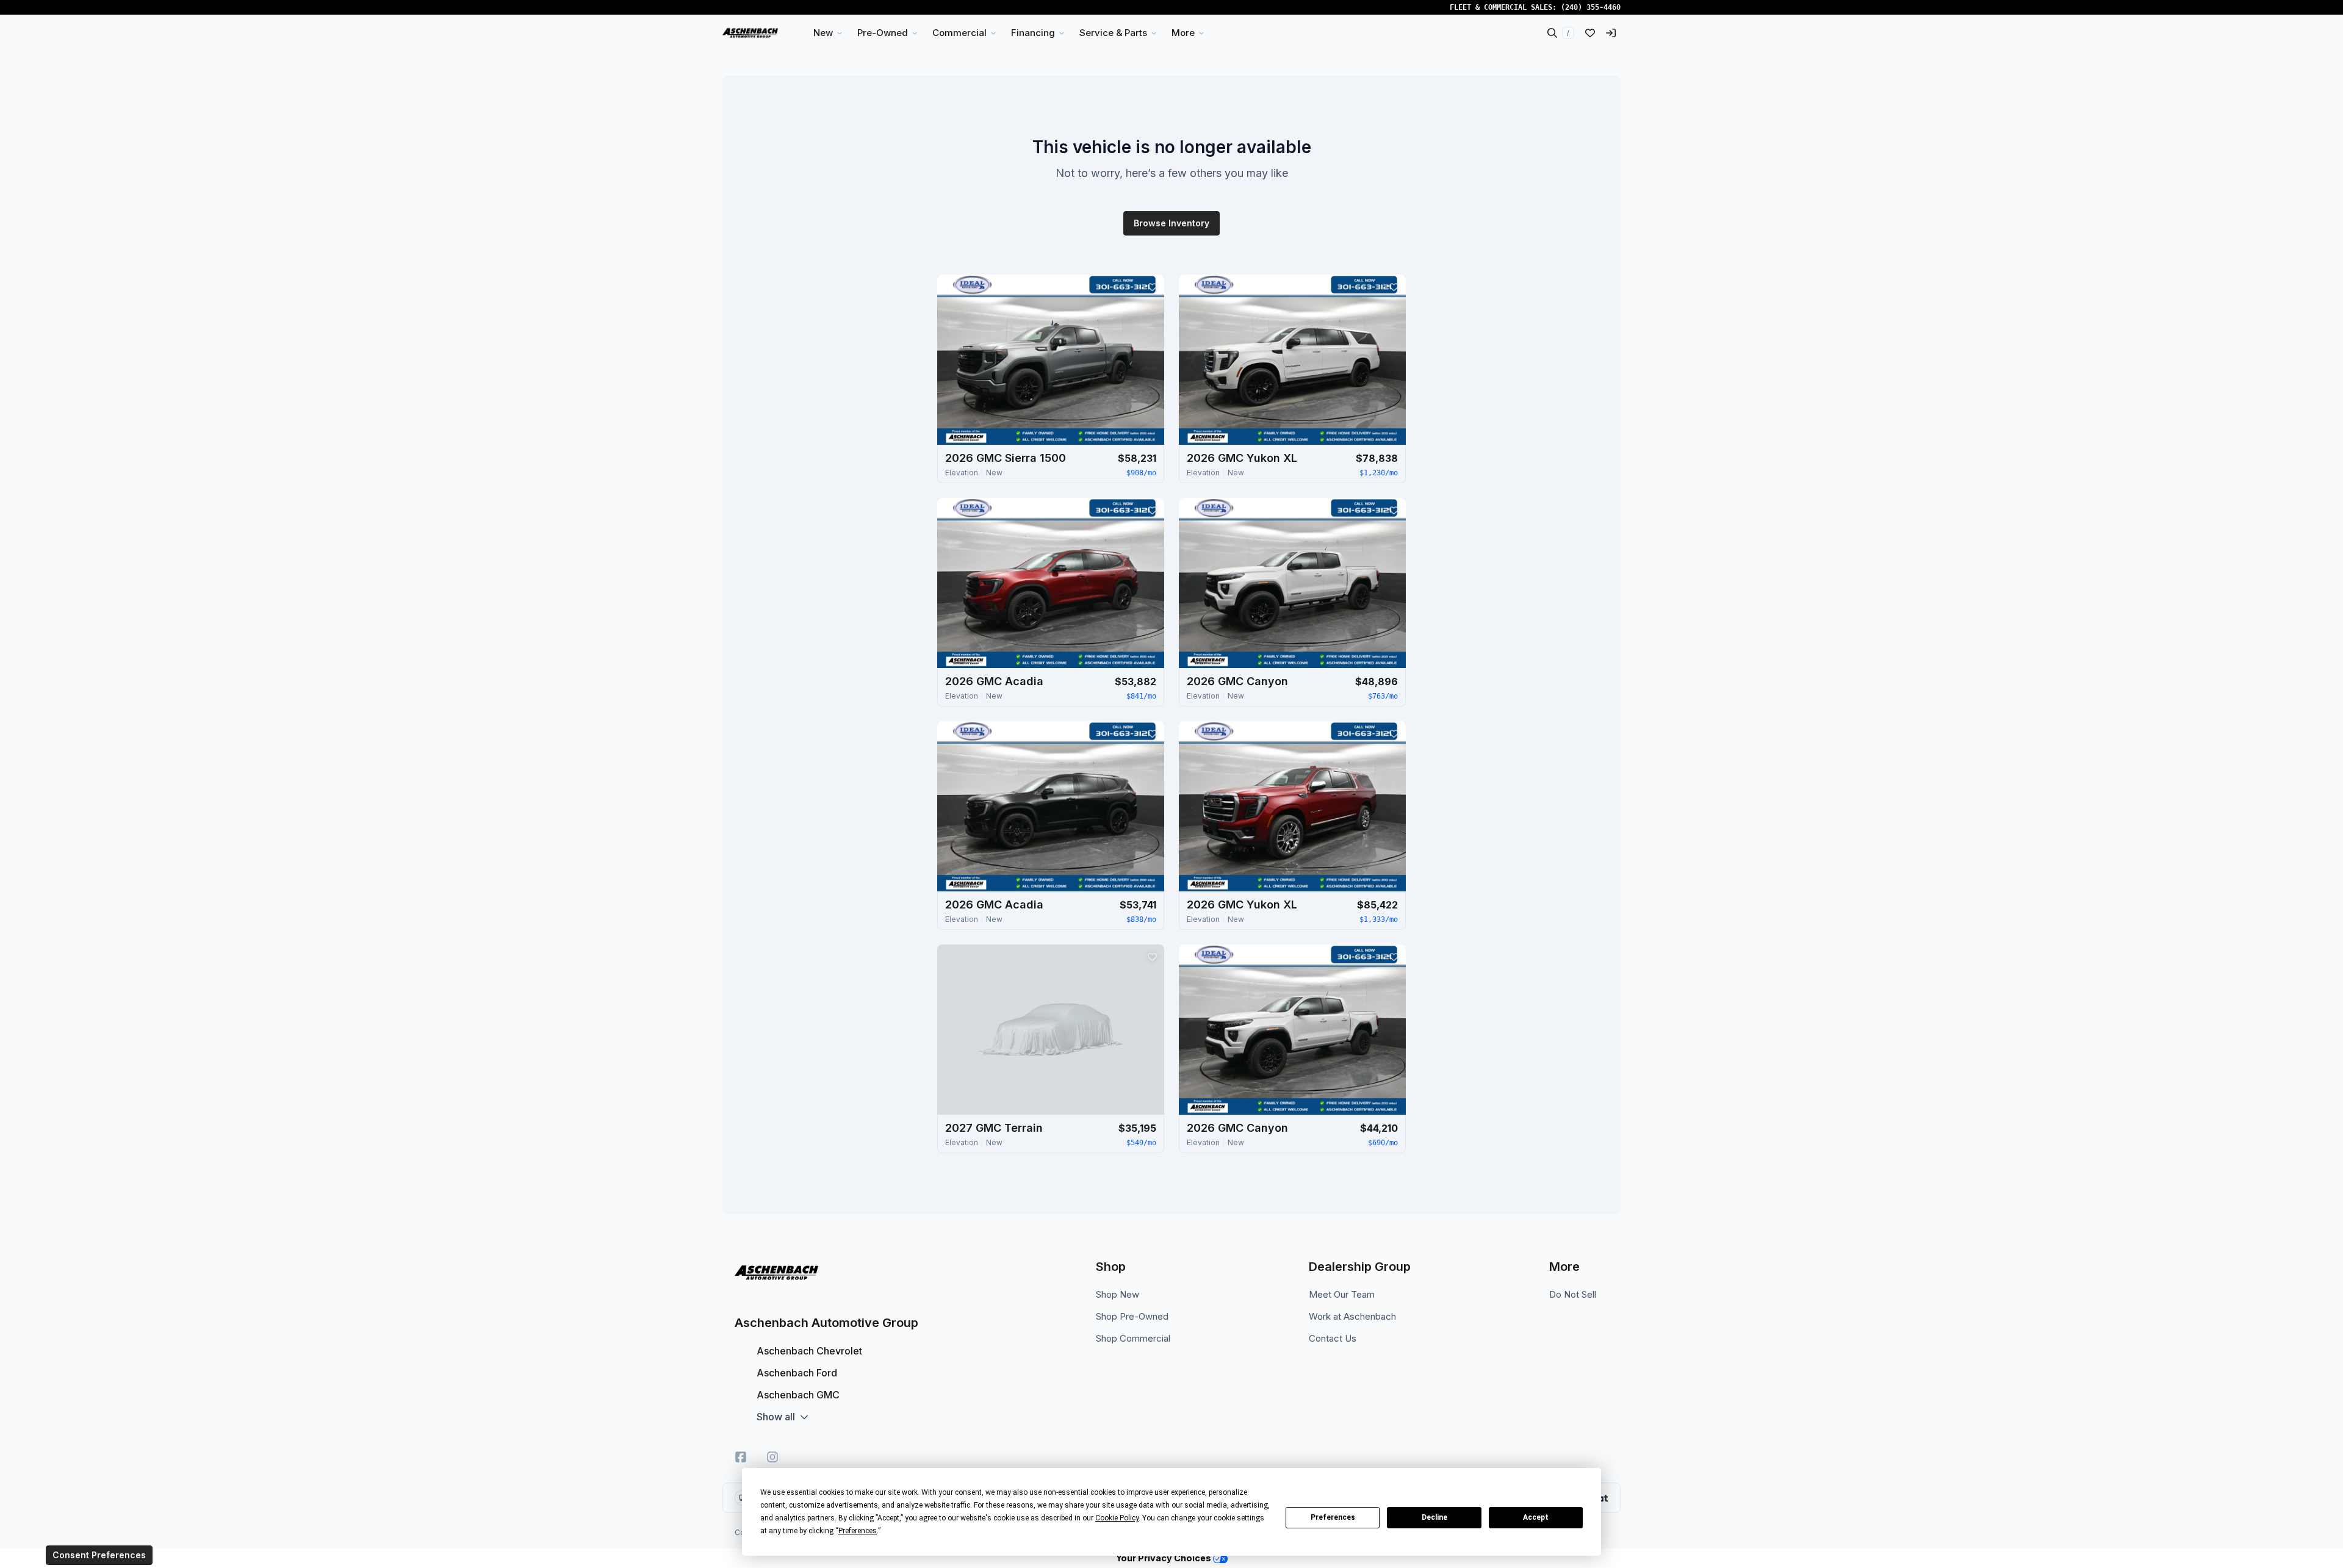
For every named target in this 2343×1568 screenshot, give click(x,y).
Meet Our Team (1342, 1294)
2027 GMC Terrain (994, 1128)
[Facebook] (741, 1457)
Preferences (1333, 1517)
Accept (1536, 1517)
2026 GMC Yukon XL (1242, 458)
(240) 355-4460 (1591, 7)
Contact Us (1333, 1338)
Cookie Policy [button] (1117, 1518)
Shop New (1118, 1294)
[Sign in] (1611, 33)
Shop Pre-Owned (1132, 1316)
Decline (1434, 1517)
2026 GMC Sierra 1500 (1006, 458)
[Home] (750, 33)
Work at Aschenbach (1352, 1316)
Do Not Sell (1573, 1294)
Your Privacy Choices (1164, 1558)
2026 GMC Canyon (1237, 681)
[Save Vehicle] (1152, 287)
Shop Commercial (1133, 1338)
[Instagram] (772, 1457)
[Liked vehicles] (1590, 33)
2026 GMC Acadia (994, 681)
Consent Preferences (99, 1555)
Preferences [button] (858, 1531)
